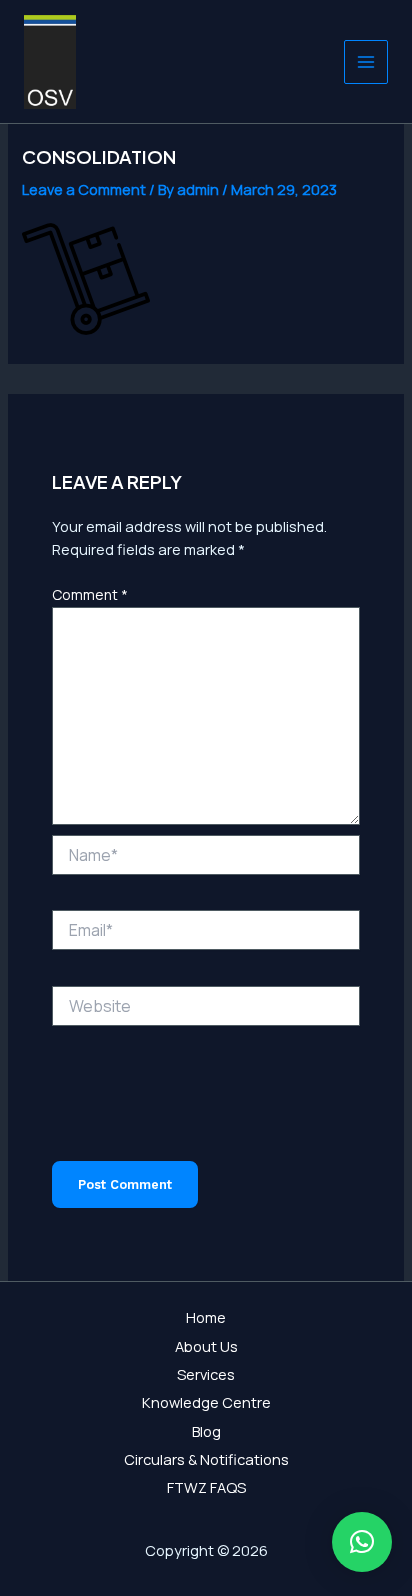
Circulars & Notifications (206, 1459)
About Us (206, 1346)
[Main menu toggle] (366, 62)
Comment (90, 594)
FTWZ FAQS (206, 1487)
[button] (362, 1542)
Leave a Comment (84, 189)
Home (206, 1317)
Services (206, 1374)
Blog (206, 1431)
